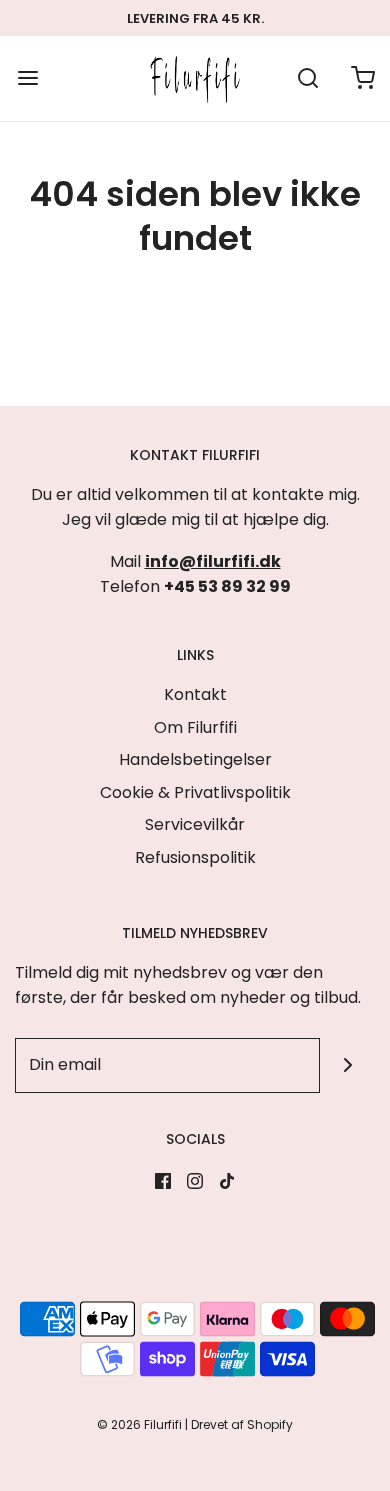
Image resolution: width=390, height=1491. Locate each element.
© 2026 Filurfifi (139, 1424)
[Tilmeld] (347, 1065)
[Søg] (307, 78)
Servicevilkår (195, 824)
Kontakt (195, 694)
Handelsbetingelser (195, 759)
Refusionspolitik (195, 857)
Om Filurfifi (195, 727)
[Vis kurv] (362, 78)
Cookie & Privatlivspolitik (195, 792)
